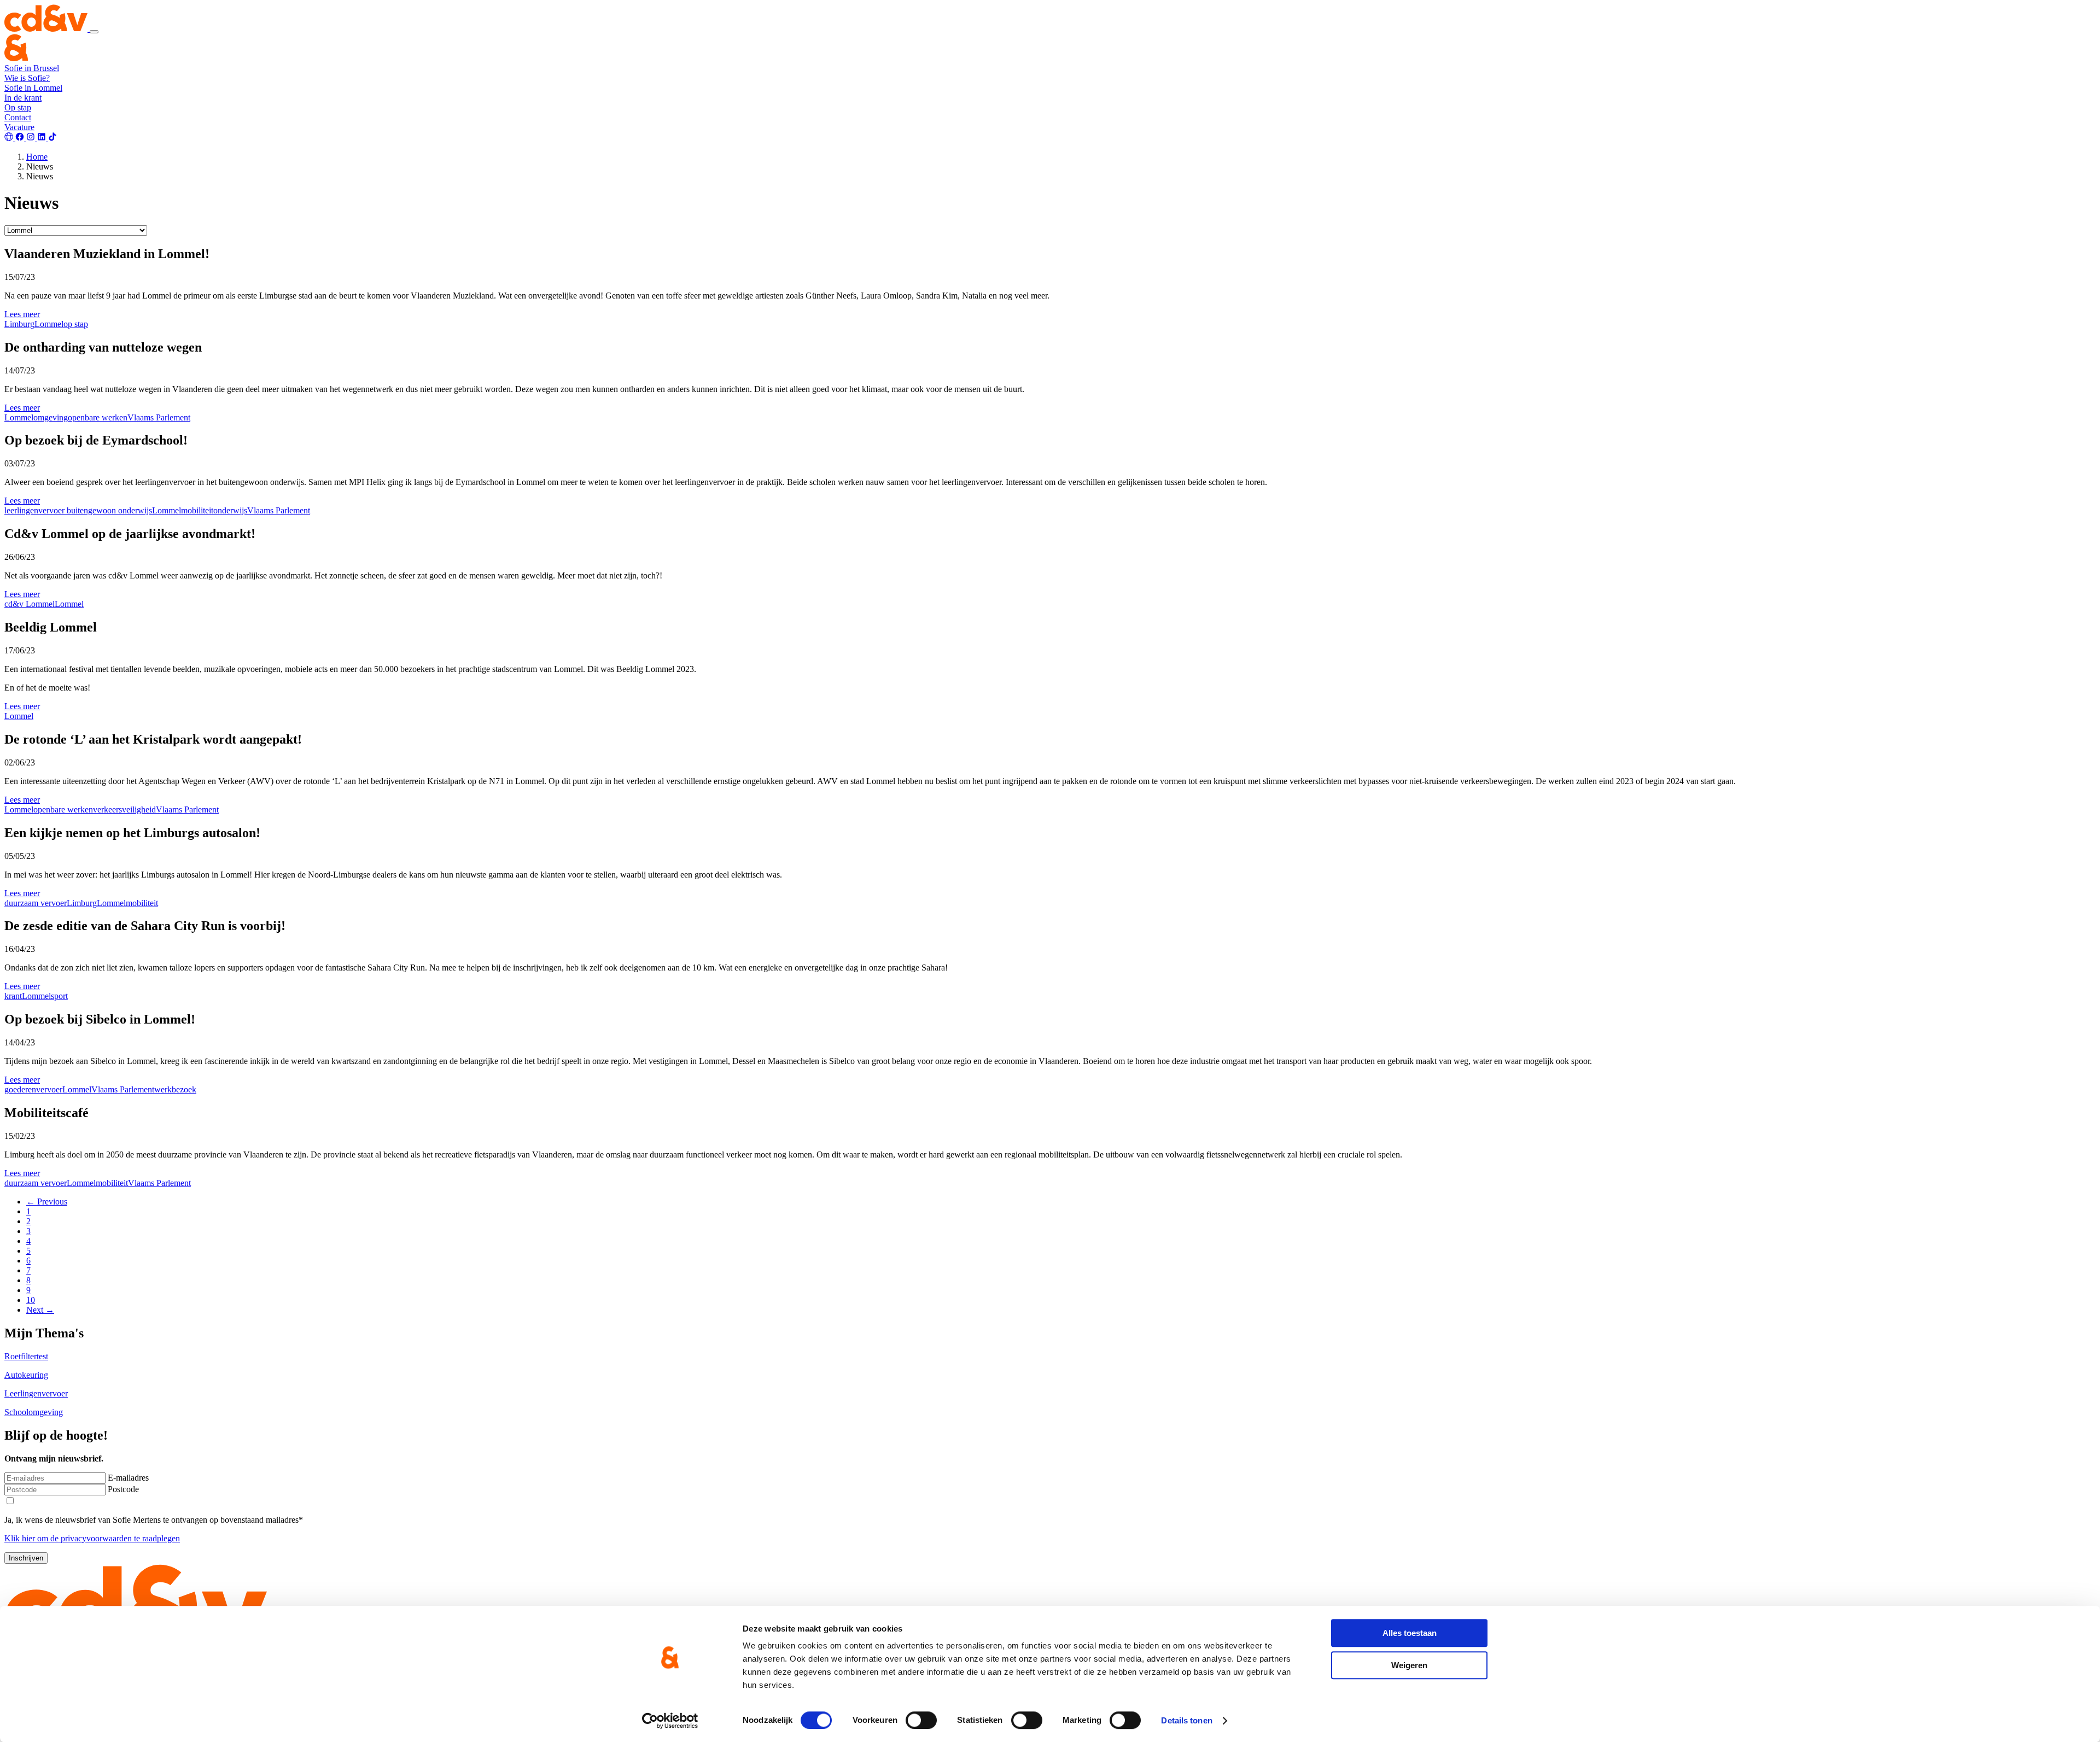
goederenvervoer (33, 1089)
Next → (40, 1310)
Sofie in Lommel (33, 88)
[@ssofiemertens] (52, 138)
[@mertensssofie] (21, 138)
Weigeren (1409, 1665)
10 (31, 1300)
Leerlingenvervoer (36, 1393)
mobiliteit (197, 510)
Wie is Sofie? (27, 78)
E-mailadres (128, 1478)
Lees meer (22, 314)
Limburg (19, 324)
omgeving (51, 417)
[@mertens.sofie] (32, 138)
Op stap (18, 107)
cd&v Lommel (30, 604)
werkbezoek (175, 1089)
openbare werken (98, 417)
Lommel (49, 324)
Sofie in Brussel (32, 68)
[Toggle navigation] (94, 32)
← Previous (47, 1202)
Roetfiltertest (26, 1356)
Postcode (123, 1489)
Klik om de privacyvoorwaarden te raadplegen (92, 1538)
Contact (18, 117)
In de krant (23, 98)
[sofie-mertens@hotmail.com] (10, 138)
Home (37, 157)
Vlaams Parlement (159, 417)
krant (13, 996)
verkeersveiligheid (124, 809)
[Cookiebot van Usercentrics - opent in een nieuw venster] (670, 1721)
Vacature (19, 127)
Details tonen (1186, 1720)
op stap (76, 324)
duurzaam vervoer (36, 903)
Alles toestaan (1410, 1633)
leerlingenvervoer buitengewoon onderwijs (78, 510)
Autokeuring (26, 1375)
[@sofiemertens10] (43, 138)
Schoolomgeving (34, 1412)
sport (59, 996)
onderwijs (230, 510)
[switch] (921, 1720)
